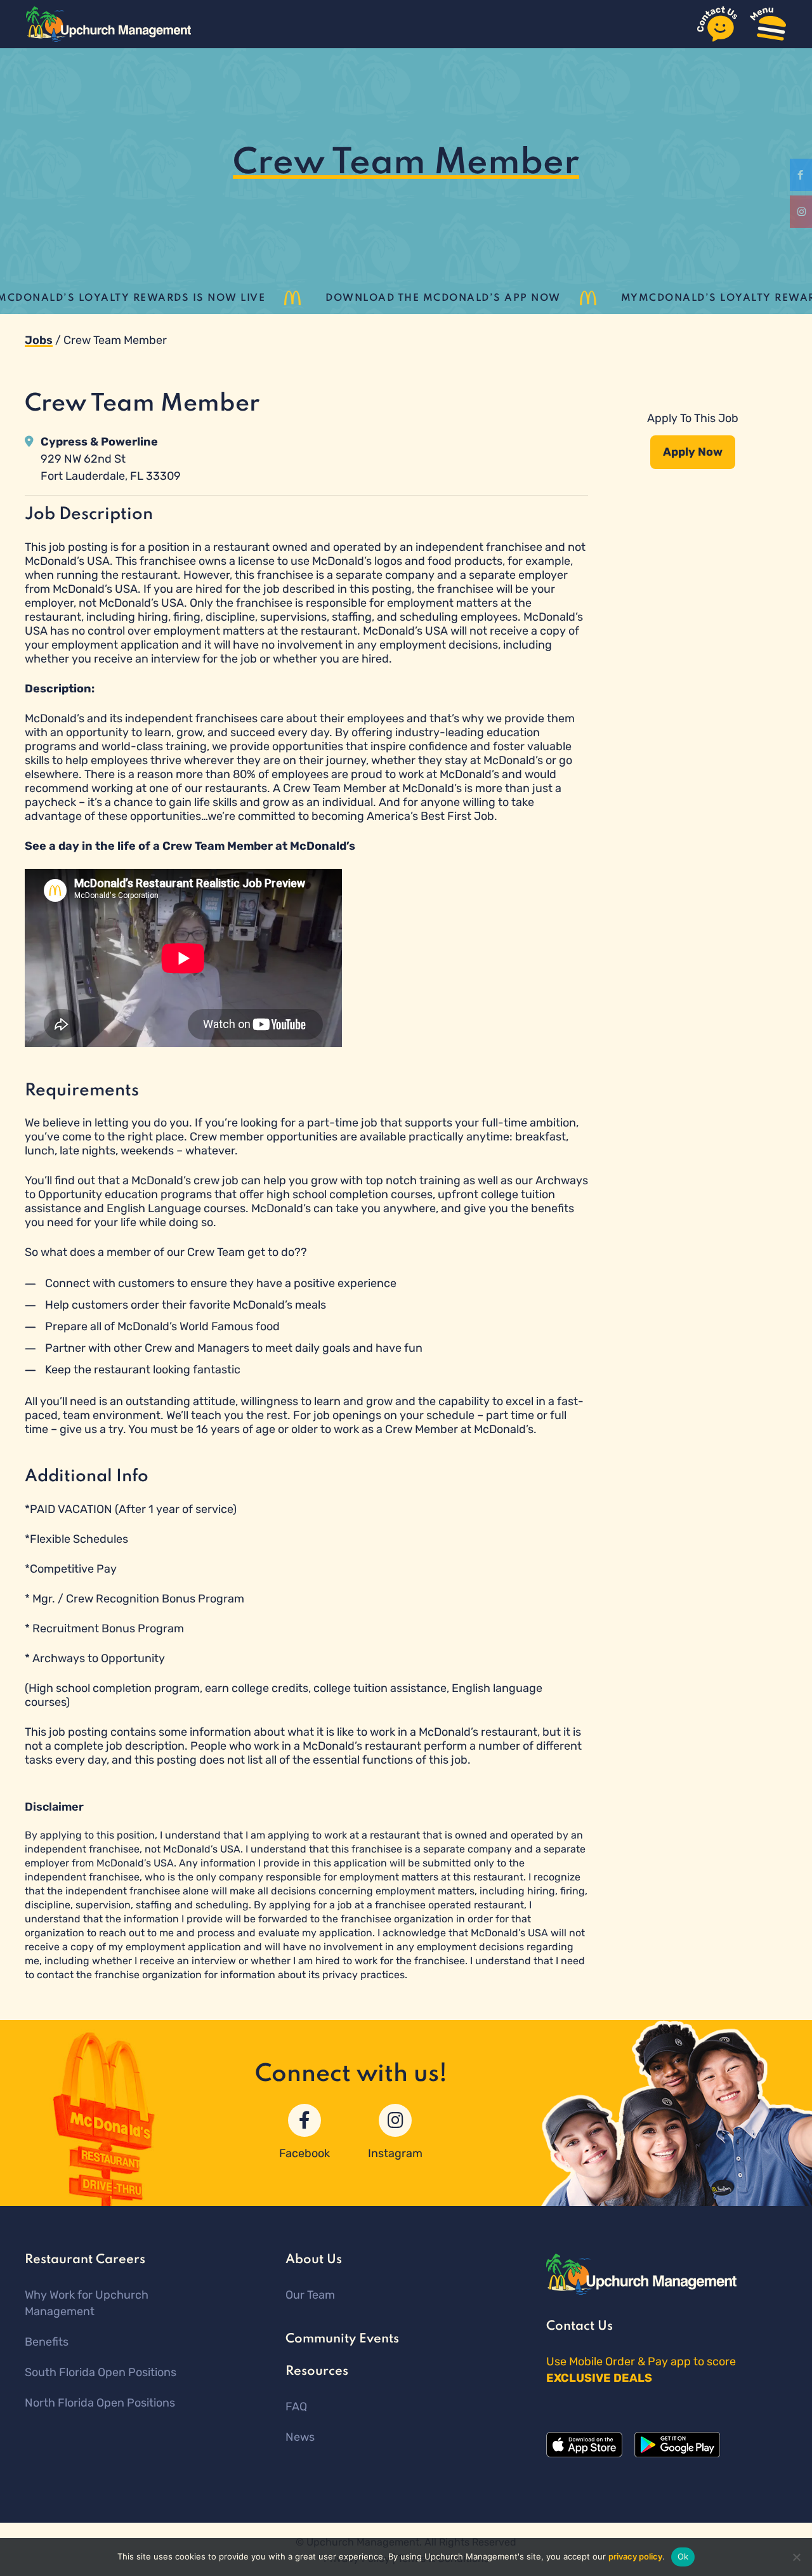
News (300, 2437)
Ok (683, 2556)
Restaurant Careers (85, 2260)
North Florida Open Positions (100, 2403)
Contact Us (580, 2327)
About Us (314, 2260)
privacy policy (635, 2556)
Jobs (39, 340)
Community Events (342, 2339)
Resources (317, 2372)
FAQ (296, 2407)
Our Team (310, 2295)
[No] (796, 2557)
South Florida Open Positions (101, 2372)
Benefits (47, 2342)
